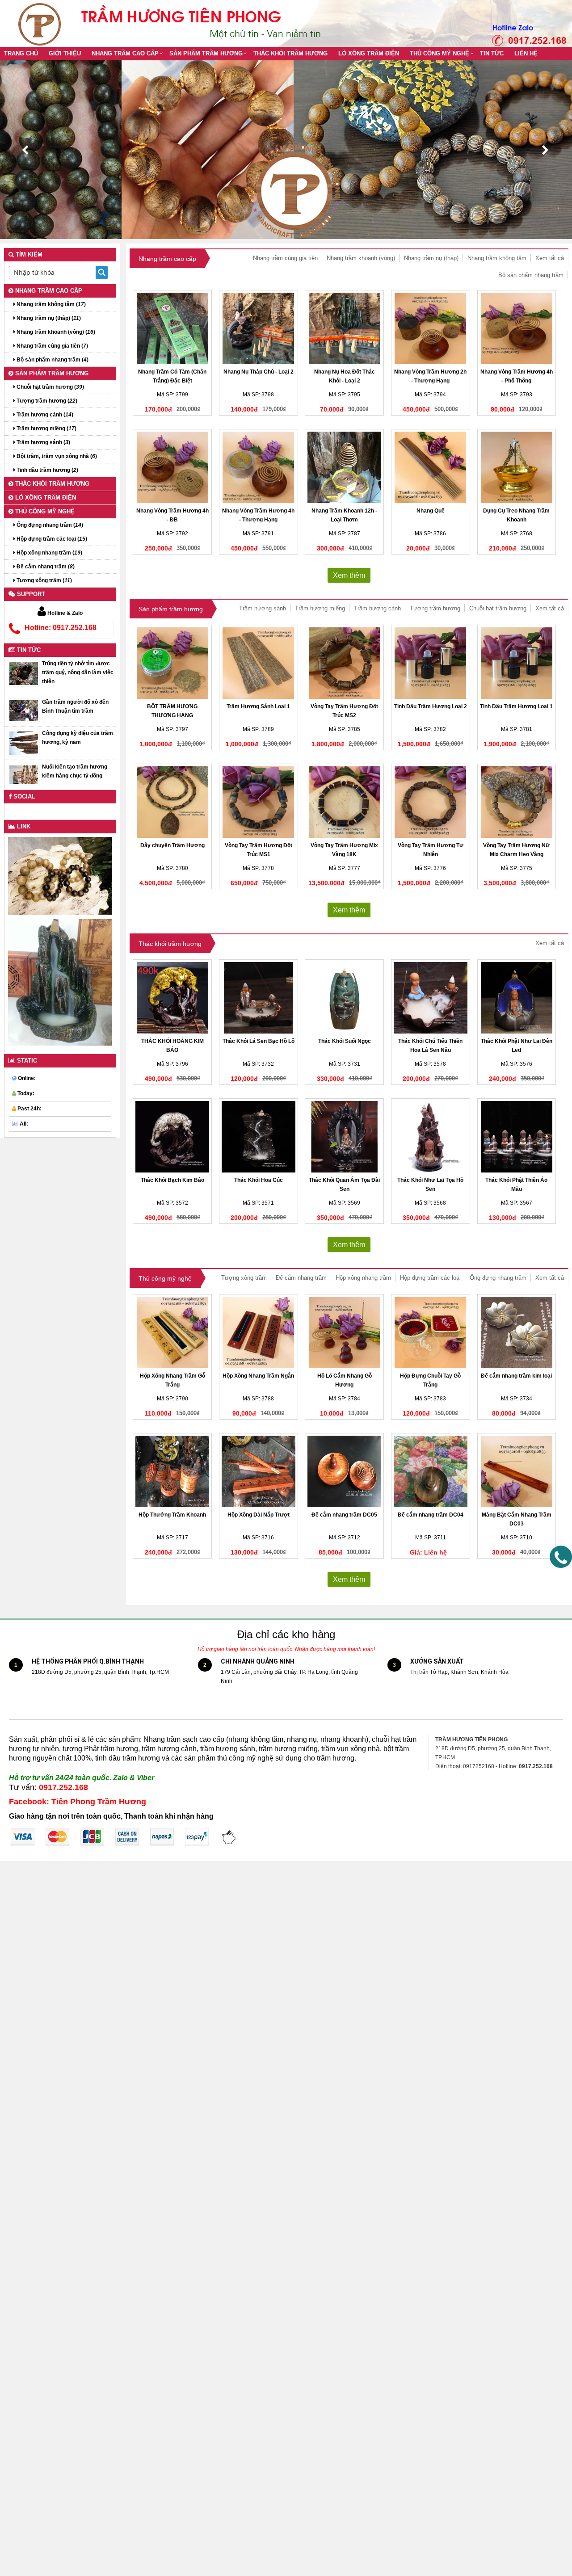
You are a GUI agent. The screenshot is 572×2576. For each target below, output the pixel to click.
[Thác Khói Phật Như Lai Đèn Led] (517, 998)
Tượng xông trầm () (44, 580)
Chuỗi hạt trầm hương (498, 608)
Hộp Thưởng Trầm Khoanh (172, 1515)
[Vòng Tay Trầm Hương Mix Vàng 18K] (344, 802)
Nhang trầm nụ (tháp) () (48, 318)
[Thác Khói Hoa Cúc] (259, 1137)
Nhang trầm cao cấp (125, 53)
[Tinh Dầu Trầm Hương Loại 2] (431, 663)
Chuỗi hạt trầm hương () (50, 387)
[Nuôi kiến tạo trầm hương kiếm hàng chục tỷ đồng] (24, 774)
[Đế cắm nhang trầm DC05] (344, 1471)
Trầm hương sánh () (43, 442)
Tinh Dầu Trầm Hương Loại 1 (516, 706)
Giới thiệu (65, 53)
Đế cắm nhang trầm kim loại (516, 1376)
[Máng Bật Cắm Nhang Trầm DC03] (517, 1471)
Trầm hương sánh (263, 608)
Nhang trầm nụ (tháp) (431, 258)
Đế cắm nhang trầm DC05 (344, 1515)
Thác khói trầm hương (290, 53)
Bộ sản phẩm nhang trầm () (52, 360)
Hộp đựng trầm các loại (430, 1278)
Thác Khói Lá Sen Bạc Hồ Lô (259, 1041)
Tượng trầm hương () (46, 401)
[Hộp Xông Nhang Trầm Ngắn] (259, 1332)
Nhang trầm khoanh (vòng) (361, 258)
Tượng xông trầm (244, 1278)
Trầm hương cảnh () (44, 415)
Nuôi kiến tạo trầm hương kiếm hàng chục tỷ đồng (75, 771)
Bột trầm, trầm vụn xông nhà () (56, 456)
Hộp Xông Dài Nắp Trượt (259, 1515)
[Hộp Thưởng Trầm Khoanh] (172, 1471)
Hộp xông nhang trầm (363, 1278)
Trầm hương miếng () (46, 429)
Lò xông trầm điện (369, 53)
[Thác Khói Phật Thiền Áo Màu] (517, 1137)
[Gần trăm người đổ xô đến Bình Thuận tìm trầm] (24, 710)
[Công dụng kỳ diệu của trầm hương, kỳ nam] (24, 743)
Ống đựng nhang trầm (498, 1278)
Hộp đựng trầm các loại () (51, 539)
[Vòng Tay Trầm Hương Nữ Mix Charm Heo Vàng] (517, 802)
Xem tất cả (550, 258)
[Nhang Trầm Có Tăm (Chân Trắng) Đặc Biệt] (172, 328)
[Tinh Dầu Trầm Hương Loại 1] (517, 663)
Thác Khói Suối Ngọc (345, 1041)
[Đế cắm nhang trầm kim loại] (517, 1332)
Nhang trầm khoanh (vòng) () (55, 332)
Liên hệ (526, 53)
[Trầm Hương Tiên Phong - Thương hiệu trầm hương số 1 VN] (42, 23)
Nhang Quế (431, 511)
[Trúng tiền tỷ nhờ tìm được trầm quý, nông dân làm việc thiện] (24, 673)
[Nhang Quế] (431, 467)
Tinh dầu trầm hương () (47, 470)
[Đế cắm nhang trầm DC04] (431, 1471)
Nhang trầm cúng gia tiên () (52, 346)
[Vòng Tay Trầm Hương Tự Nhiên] (431, 802)
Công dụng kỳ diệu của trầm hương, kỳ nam (78, 738)
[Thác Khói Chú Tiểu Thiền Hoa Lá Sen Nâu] (431, 998)
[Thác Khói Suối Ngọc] (344, 998)
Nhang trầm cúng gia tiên (285, 258)
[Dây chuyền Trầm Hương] (172, 802)
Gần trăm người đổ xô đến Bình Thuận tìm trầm (75, 706)
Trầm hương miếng (320, 608)
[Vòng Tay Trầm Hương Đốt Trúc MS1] (259, 802)
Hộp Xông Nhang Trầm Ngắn (258, 1376)
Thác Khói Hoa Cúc (259, 1180)
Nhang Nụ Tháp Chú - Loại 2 (259, 372)
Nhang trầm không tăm (497, 258)
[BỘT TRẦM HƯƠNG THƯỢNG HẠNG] (172, 663)
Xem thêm (349, 575)
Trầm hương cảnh (377, 608)
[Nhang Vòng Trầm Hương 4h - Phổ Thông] (517, 328)
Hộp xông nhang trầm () (49, 553)
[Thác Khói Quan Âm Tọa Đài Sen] (344, 1137)
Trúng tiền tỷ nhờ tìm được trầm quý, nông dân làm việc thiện (78, 672)
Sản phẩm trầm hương (206, 53)
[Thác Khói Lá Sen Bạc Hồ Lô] (259, 998)
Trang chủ (21, 53)
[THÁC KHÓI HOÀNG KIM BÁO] (172, 998)
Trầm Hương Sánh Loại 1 (258, 706)
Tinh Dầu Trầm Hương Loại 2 (431, 706)
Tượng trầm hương (435, 608)
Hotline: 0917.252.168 (61, 628)
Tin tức (492, 53)
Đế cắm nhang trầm (301, 1278)
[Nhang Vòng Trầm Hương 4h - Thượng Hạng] (259, 467)
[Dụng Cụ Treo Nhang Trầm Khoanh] (517, 467)
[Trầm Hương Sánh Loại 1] (259, 663)
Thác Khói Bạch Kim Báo (172, 1180)
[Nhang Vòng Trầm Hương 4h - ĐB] (172, 467)
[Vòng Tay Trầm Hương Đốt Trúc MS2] (344, 663)
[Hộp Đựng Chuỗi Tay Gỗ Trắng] (431, 1332)
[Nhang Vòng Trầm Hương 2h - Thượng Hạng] (431, 328)
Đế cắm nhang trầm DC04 (431, 1515)
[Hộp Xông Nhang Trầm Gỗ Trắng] (172, 1332)
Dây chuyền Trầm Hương (172, 845)
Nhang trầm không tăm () (50, 304)
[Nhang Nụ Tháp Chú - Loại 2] (259, 328)
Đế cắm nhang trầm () (45, 567)
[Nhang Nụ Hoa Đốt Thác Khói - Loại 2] (344, 328)
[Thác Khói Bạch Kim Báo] (172, 1137)
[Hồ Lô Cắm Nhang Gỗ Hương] (344, 1332)
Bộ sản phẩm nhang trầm (531, 275)
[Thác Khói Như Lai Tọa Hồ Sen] (431, 1137)
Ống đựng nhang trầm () (49, 525)
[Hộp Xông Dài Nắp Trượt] (259, 1471)
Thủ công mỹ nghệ (440, 53)
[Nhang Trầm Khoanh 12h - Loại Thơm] (344, 467)
